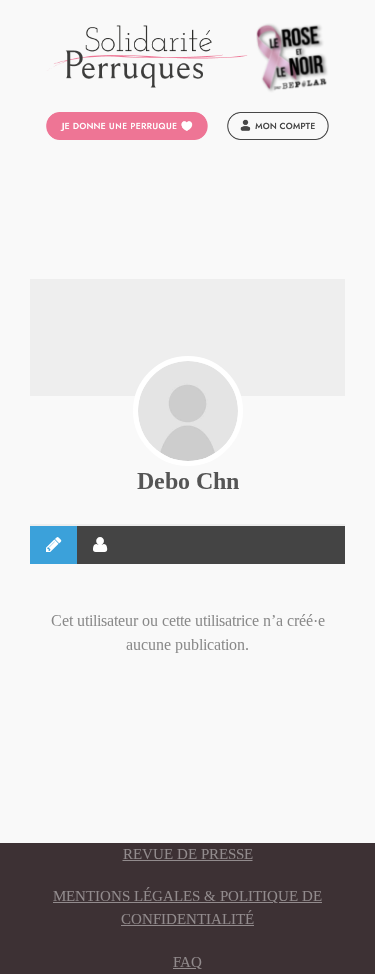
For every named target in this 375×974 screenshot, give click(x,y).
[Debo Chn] (188, 411)
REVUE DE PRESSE (188, 854)
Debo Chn (188, 481)
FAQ (187, 962)
